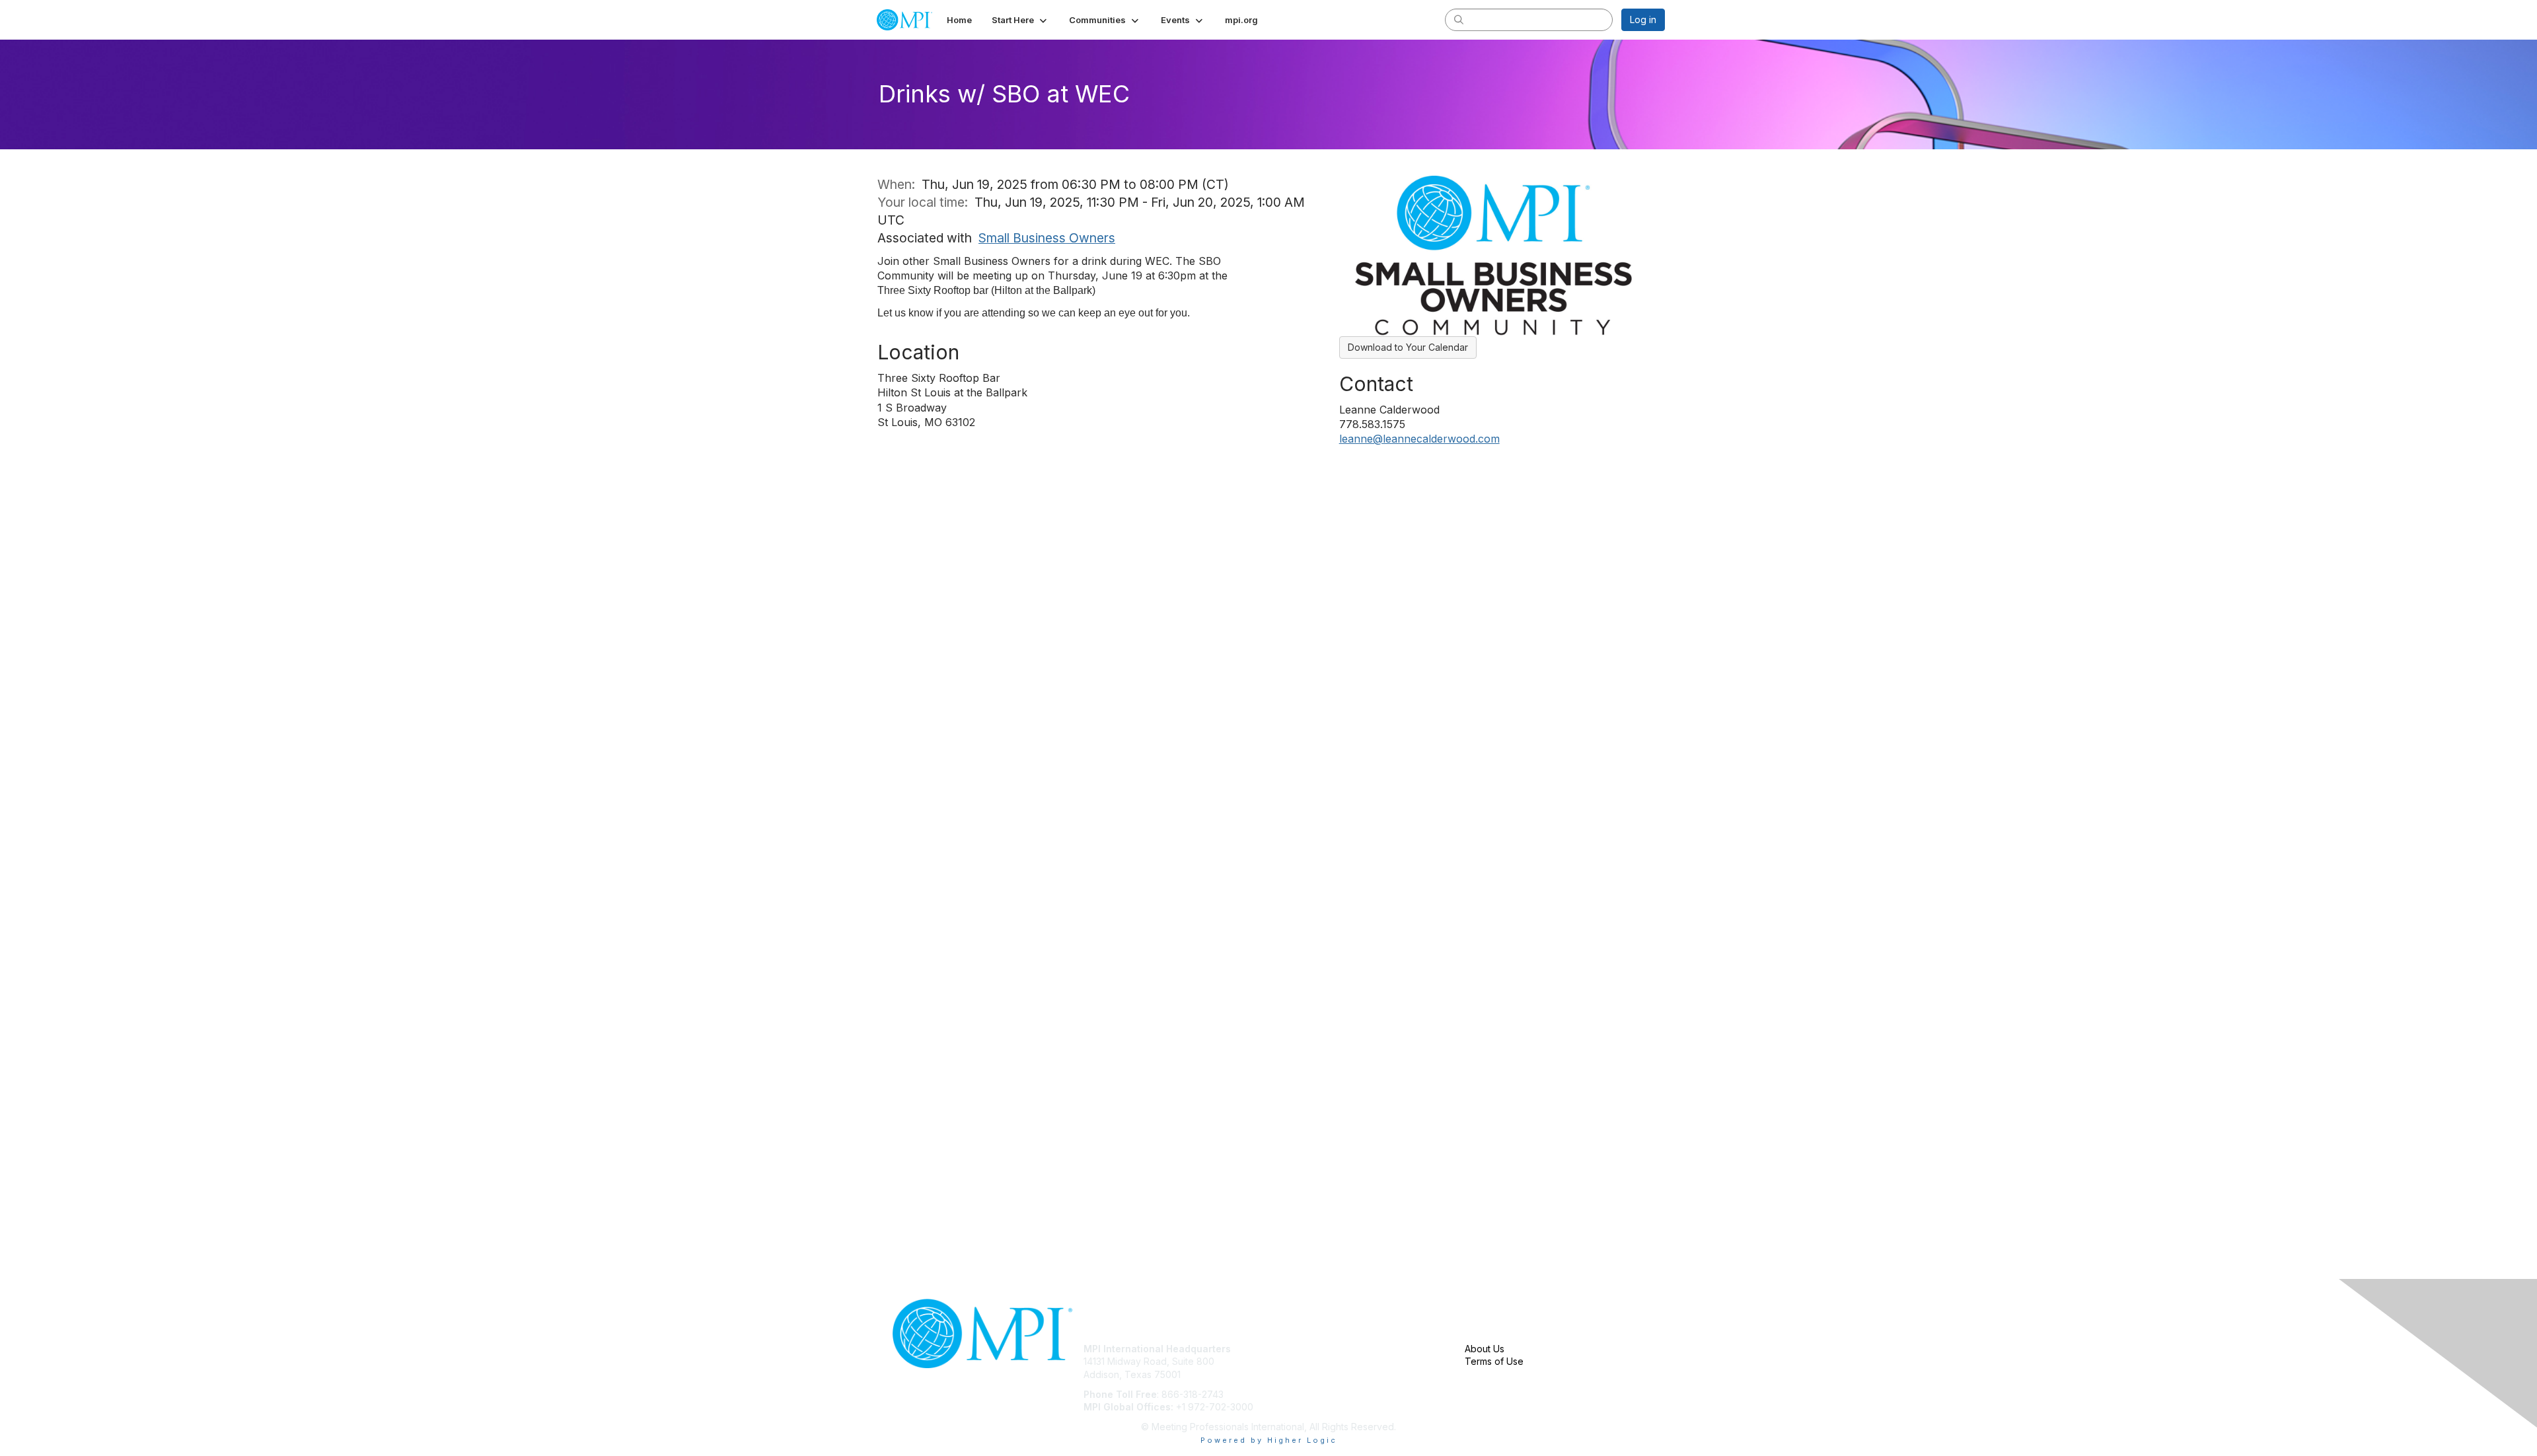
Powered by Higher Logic (1269, 1440)
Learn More (1299, 1374)
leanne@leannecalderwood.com (1419, 439)
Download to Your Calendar (1408, 347)
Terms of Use (1494, 1361)
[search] (1459, 19)
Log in (1643, 19)
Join (1283, 1349)
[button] (1020, 20)
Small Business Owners (1047, 238)
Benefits (1292, 1361)
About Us (1485, 1349)
